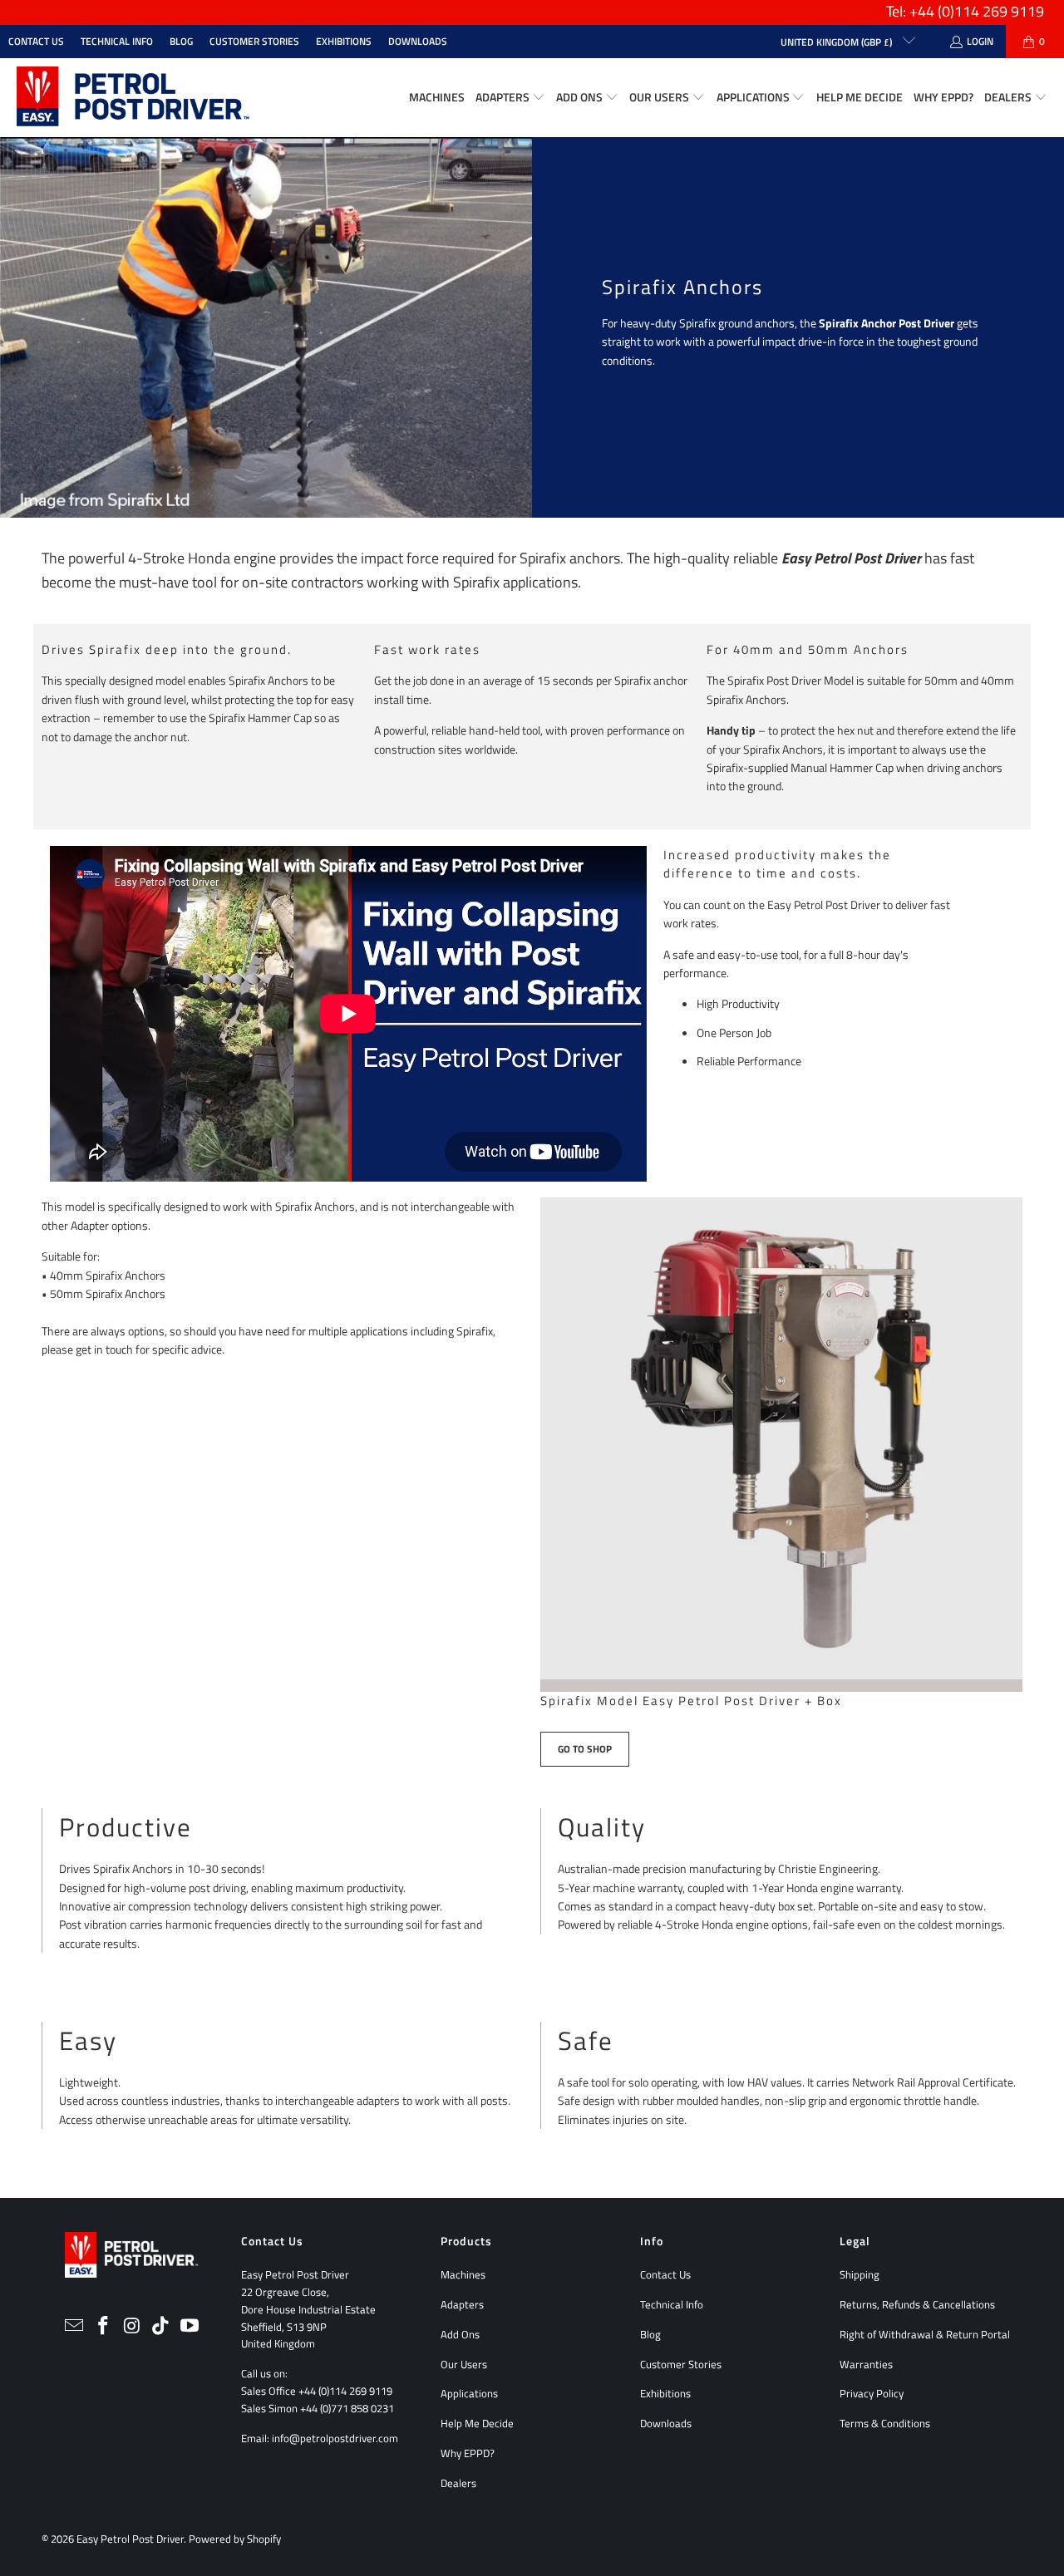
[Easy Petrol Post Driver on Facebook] (103, 2326)
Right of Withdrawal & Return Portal (925, 2334)
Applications (469, 2393)
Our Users (464, 2364)
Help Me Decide (477, 2423)
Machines (463, 2274)
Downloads (418, 41)
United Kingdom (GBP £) (837, 42)
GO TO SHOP (585, 1749)
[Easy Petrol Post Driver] (133, 98)
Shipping (860, 2274)
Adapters (462, 2304)
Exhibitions (344, 41)
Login (980, 41)
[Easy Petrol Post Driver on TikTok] (161, 2326)
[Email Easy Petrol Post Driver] (75, 2326)
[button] (510, 98)
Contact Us (36, 41)
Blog (181, 41)
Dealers (458, 2483)
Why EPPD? (468, 2453)
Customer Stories (254, 41)
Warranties (866, 2364)
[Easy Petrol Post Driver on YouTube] (190, 2326)
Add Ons (460, 2334)
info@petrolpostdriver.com (335, 2438)
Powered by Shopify (235, 2539)
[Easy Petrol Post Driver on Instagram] (132, 2326)
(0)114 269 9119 (991, 11)
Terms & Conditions (885, 2423)
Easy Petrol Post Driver (130, 2539)
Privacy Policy (872, 2393)
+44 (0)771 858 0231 (347, 2408)
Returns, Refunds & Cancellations (917, 2304)
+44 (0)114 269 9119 (345, 2391)
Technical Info (117, 41)
